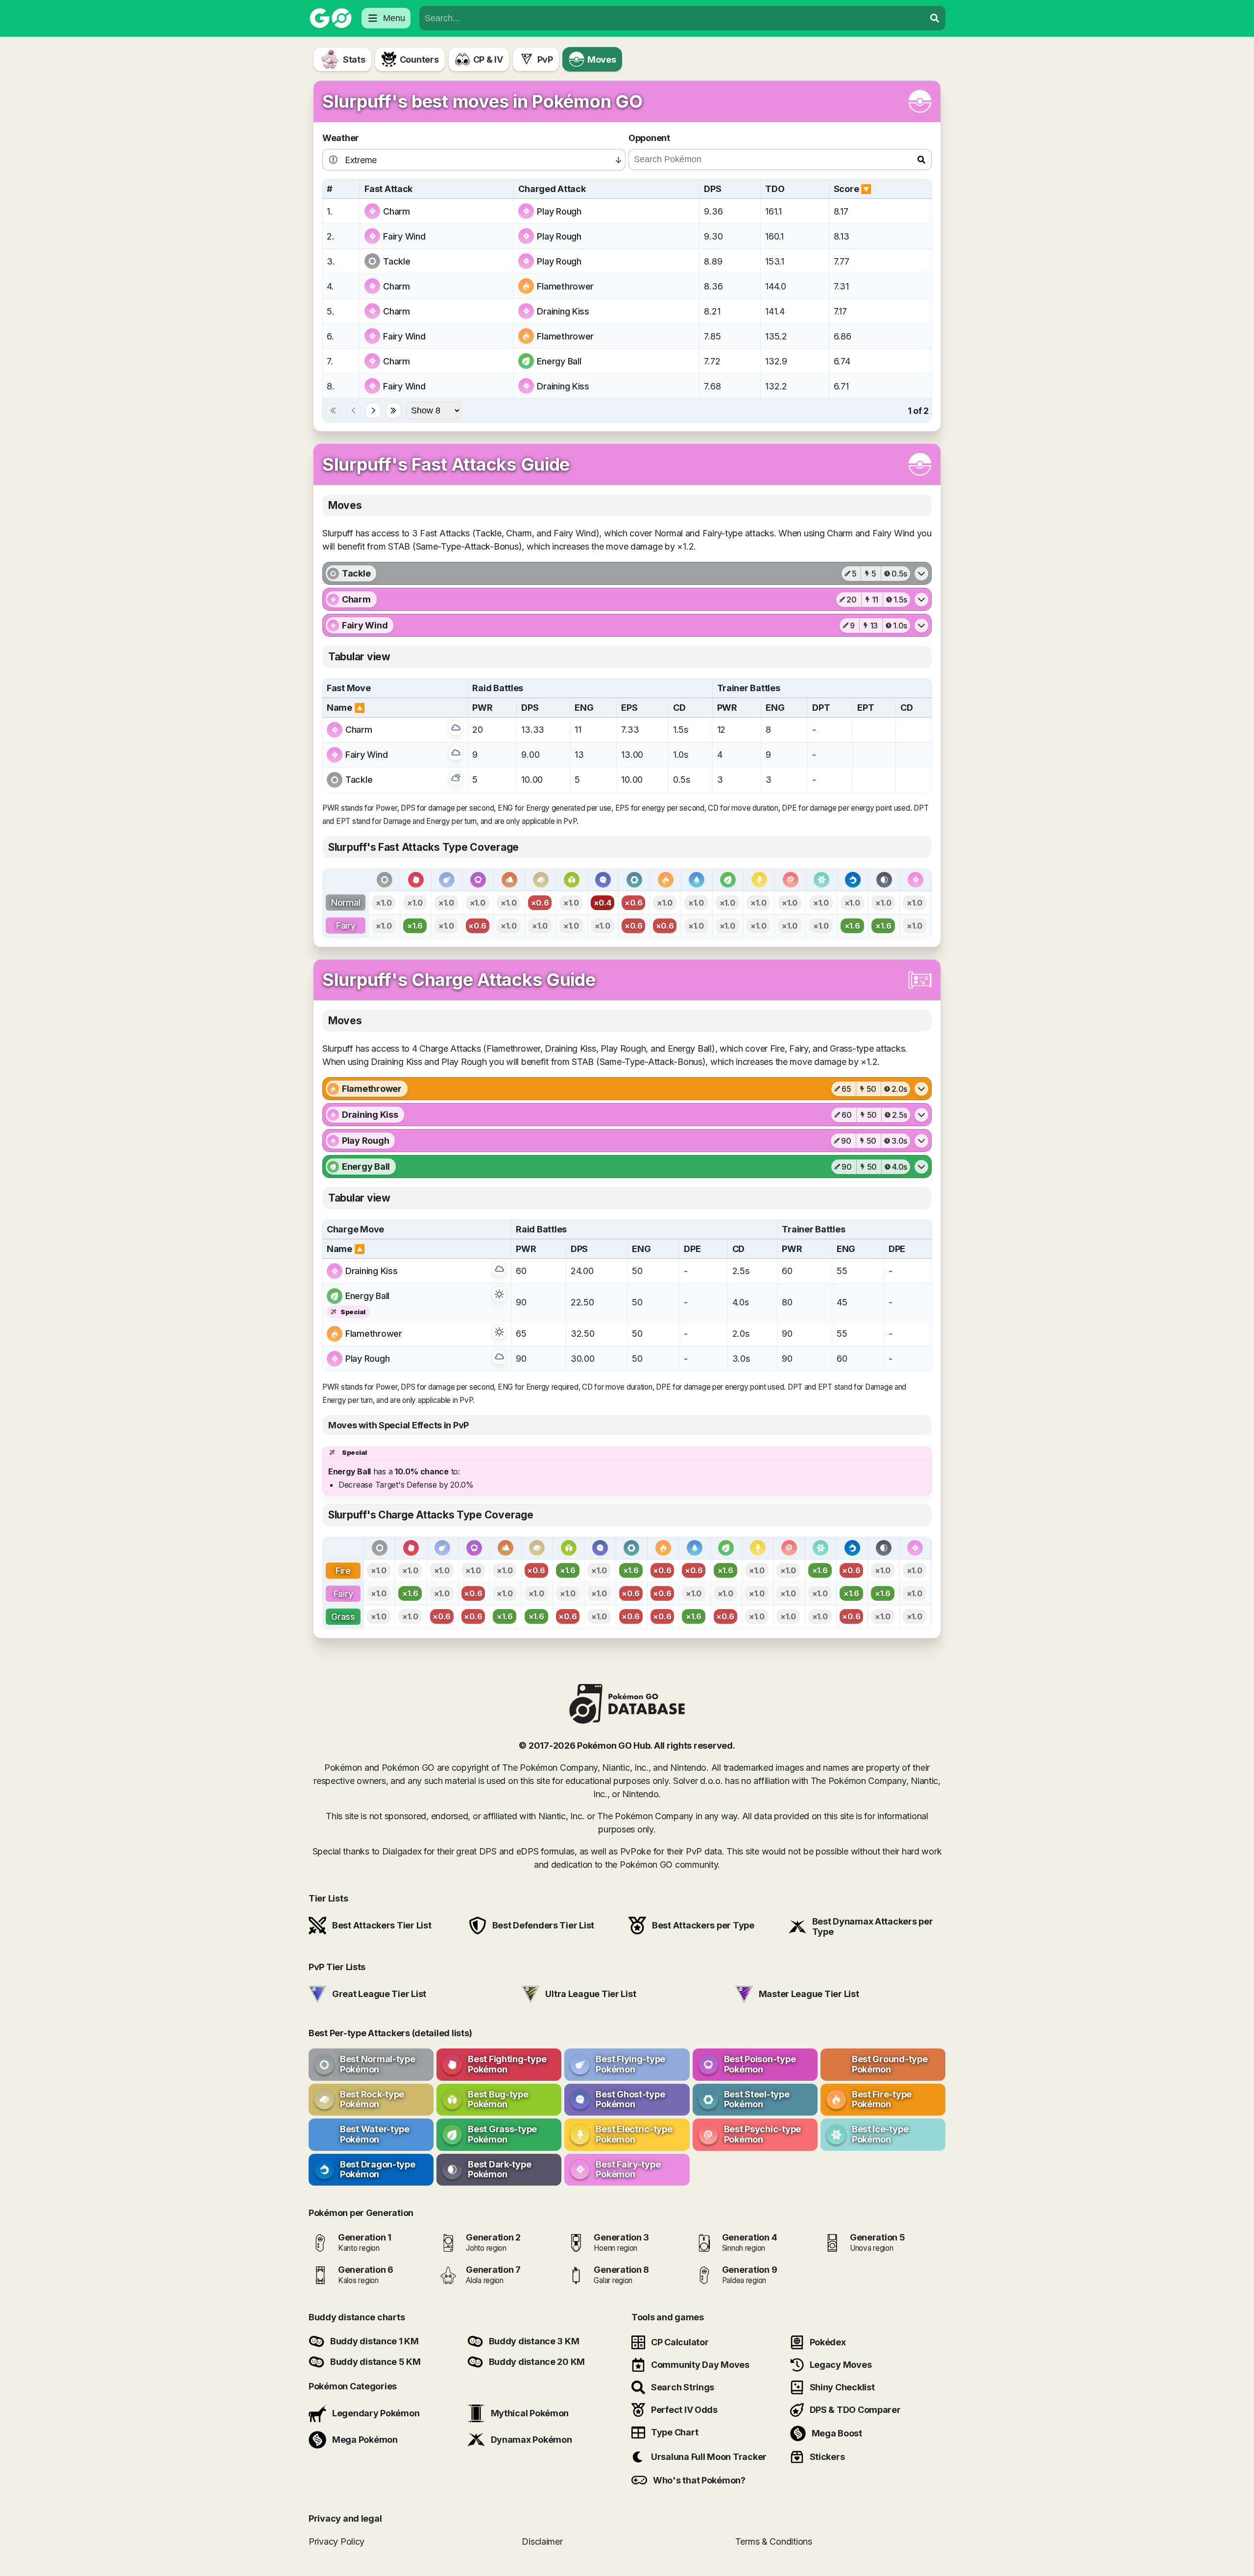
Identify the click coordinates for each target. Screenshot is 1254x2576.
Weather (341, 138)
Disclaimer (542, 2541)
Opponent (649, 138)
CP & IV (488, 60)
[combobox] (672, 18)
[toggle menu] (935, 18)
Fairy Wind (404, 236)
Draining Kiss (563, 311)
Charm (397, 211)
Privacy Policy (337, 2541)
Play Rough (559, 211)
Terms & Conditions (774, 2541)
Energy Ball (559, 361)
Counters (419, 60)
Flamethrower (565, 286)
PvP (545, 60)
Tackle (397, 261)
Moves (602, 60)
